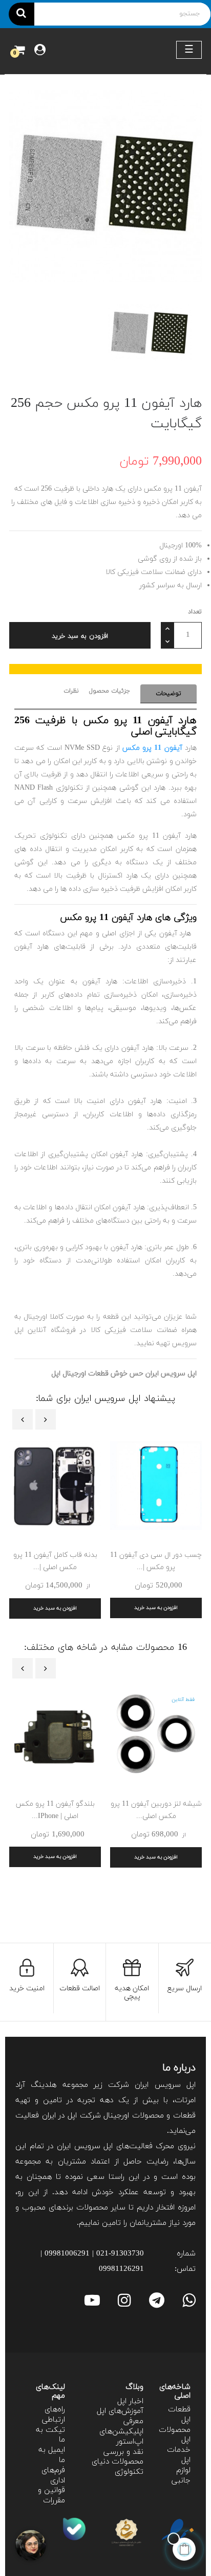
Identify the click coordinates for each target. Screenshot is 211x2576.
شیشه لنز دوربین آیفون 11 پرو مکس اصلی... (156, 1810)
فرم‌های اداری (53, 2476)
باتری (24, 1247)
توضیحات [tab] (168, 694)
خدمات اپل (179, 2455)
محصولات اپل (175, 2435)
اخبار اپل (130, 2401)
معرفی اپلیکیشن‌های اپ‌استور (121, 2432)
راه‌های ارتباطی (54, 2415)
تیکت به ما (50, 2435)
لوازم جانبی (181, 2476)
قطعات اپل (179, 2415)
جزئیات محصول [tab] (110, 691)
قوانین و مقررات (51, 2495)
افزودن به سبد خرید (80, 636)
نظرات (71, 691)
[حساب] (40, 51)
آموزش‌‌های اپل (120, 2411)
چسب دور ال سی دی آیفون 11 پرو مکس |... (156, 1561)
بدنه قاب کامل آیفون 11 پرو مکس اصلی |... (55, 1561)
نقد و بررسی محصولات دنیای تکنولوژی (118, 2462)
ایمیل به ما (52, 2455)
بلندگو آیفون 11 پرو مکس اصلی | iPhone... (55, 1810)
